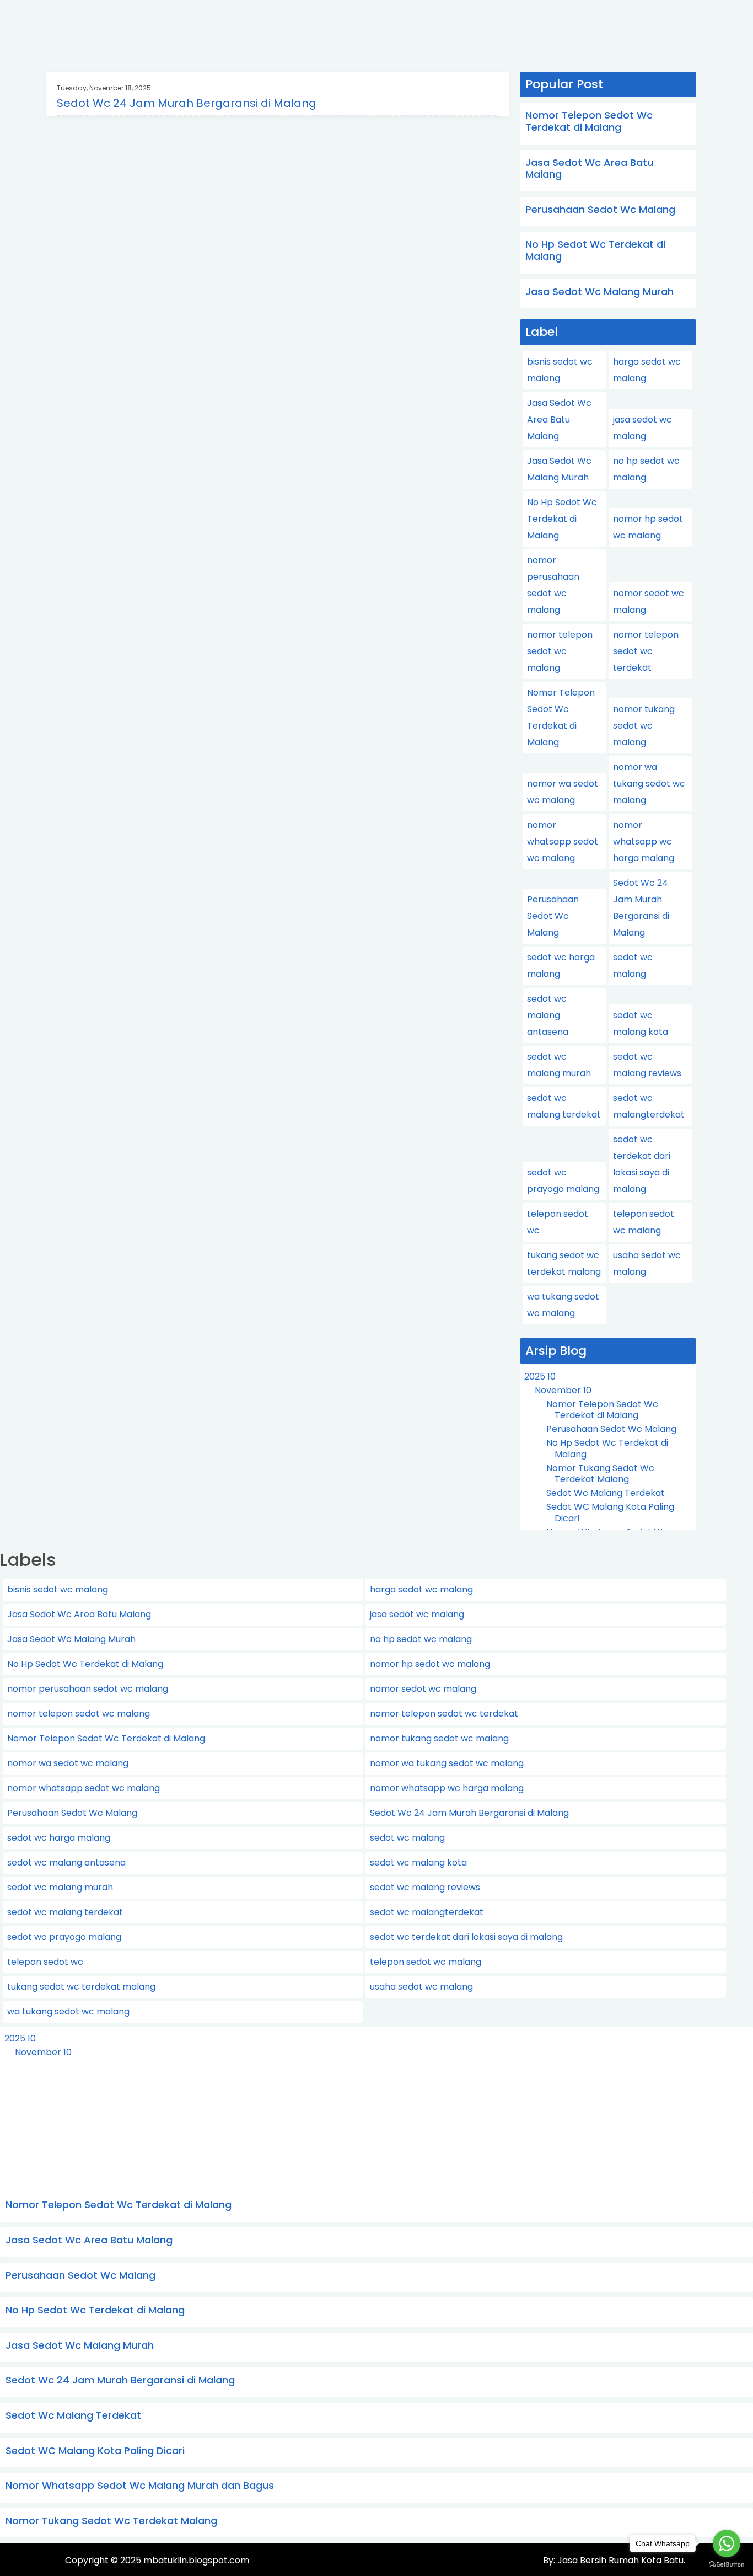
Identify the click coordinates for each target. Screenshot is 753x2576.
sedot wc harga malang (59, 1838)
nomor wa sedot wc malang (68, 1763)
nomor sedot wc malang (423, 1689)
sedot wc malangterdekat (427, 1912)
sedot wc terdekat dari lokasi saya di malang (466, 1937)
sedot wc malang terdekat (65, 1912)
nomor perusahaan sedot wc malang (88, 1689)
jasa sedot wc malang (417, 1614)
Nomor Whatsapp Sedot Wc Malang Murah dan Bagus (140, 2485)
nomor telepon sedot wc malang (560, 651)
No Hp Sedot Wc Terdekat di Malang (595, 250)
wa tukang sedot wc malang (68, 2011)
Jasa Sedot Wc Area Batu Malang (589, 169)
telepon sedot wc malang (426, 1962)
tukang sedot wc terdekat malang (81, 1987)
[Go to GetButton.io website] (727, 2565)
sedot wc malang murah (60, 1887)
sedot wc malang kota (418, 1862)
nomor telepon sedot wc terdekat (646, 651)
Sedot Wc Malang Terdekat (606, 1493)
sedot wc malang (407, 1838)
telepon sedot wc (45, 1962)
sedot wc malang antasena (548, 1015)
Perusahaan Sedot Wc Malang (600, 209)
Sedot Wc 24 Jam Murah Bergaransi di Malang (187, 103)
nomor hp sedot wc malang (430, 1664)
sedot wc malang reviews (425, 1887)
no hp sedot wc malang (421, 1639)
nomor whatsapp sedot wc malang (563, 841)
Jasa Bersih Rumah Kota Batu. (620, 2560)
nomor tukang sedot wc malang (644, 726)
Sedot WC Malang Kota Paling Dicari (610, 1513)
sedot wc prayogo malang (64, 1937)
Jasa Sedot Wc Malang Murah (599, 292)
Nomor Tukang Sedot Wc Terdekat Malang (600, 1474)
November (563, 1390)
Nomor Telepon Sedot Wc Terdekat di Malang (589, 121)
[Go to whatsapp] (727, 2543)
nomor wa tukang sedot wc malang (649, 784)
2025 (540, 1377)
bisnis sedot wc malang (58, 1589)
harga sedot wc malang (421, 1589)
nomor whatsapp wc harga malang (644, 841)
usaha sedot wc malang (421, 1987)
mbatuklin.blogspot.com (196, 2560)
